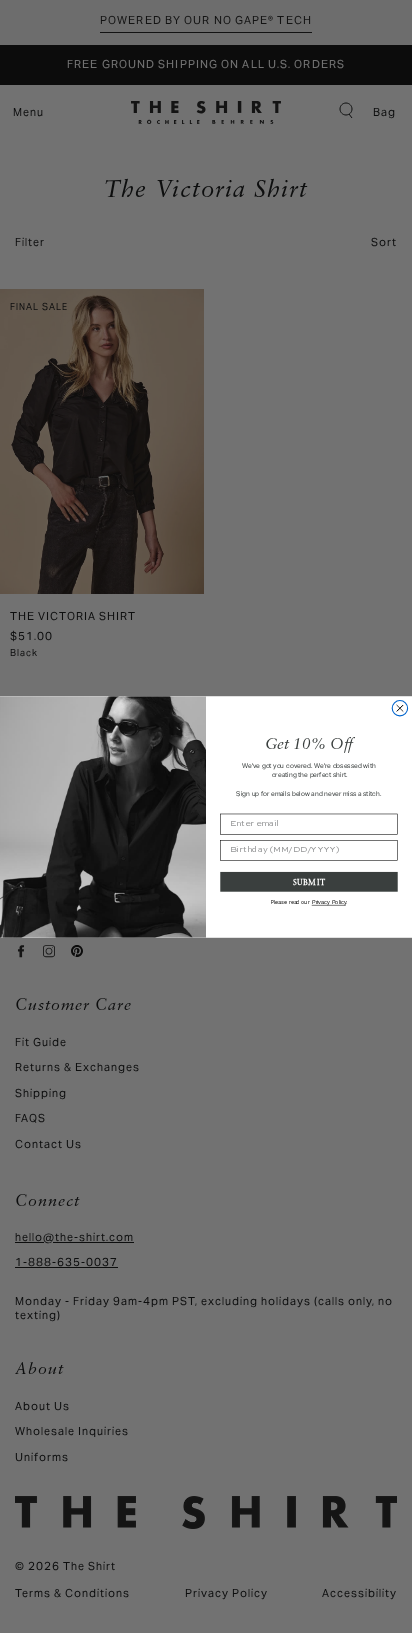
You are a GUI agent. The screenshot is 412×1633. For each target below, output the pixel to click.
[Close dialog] (399, 707)
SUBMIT (309, 880)
